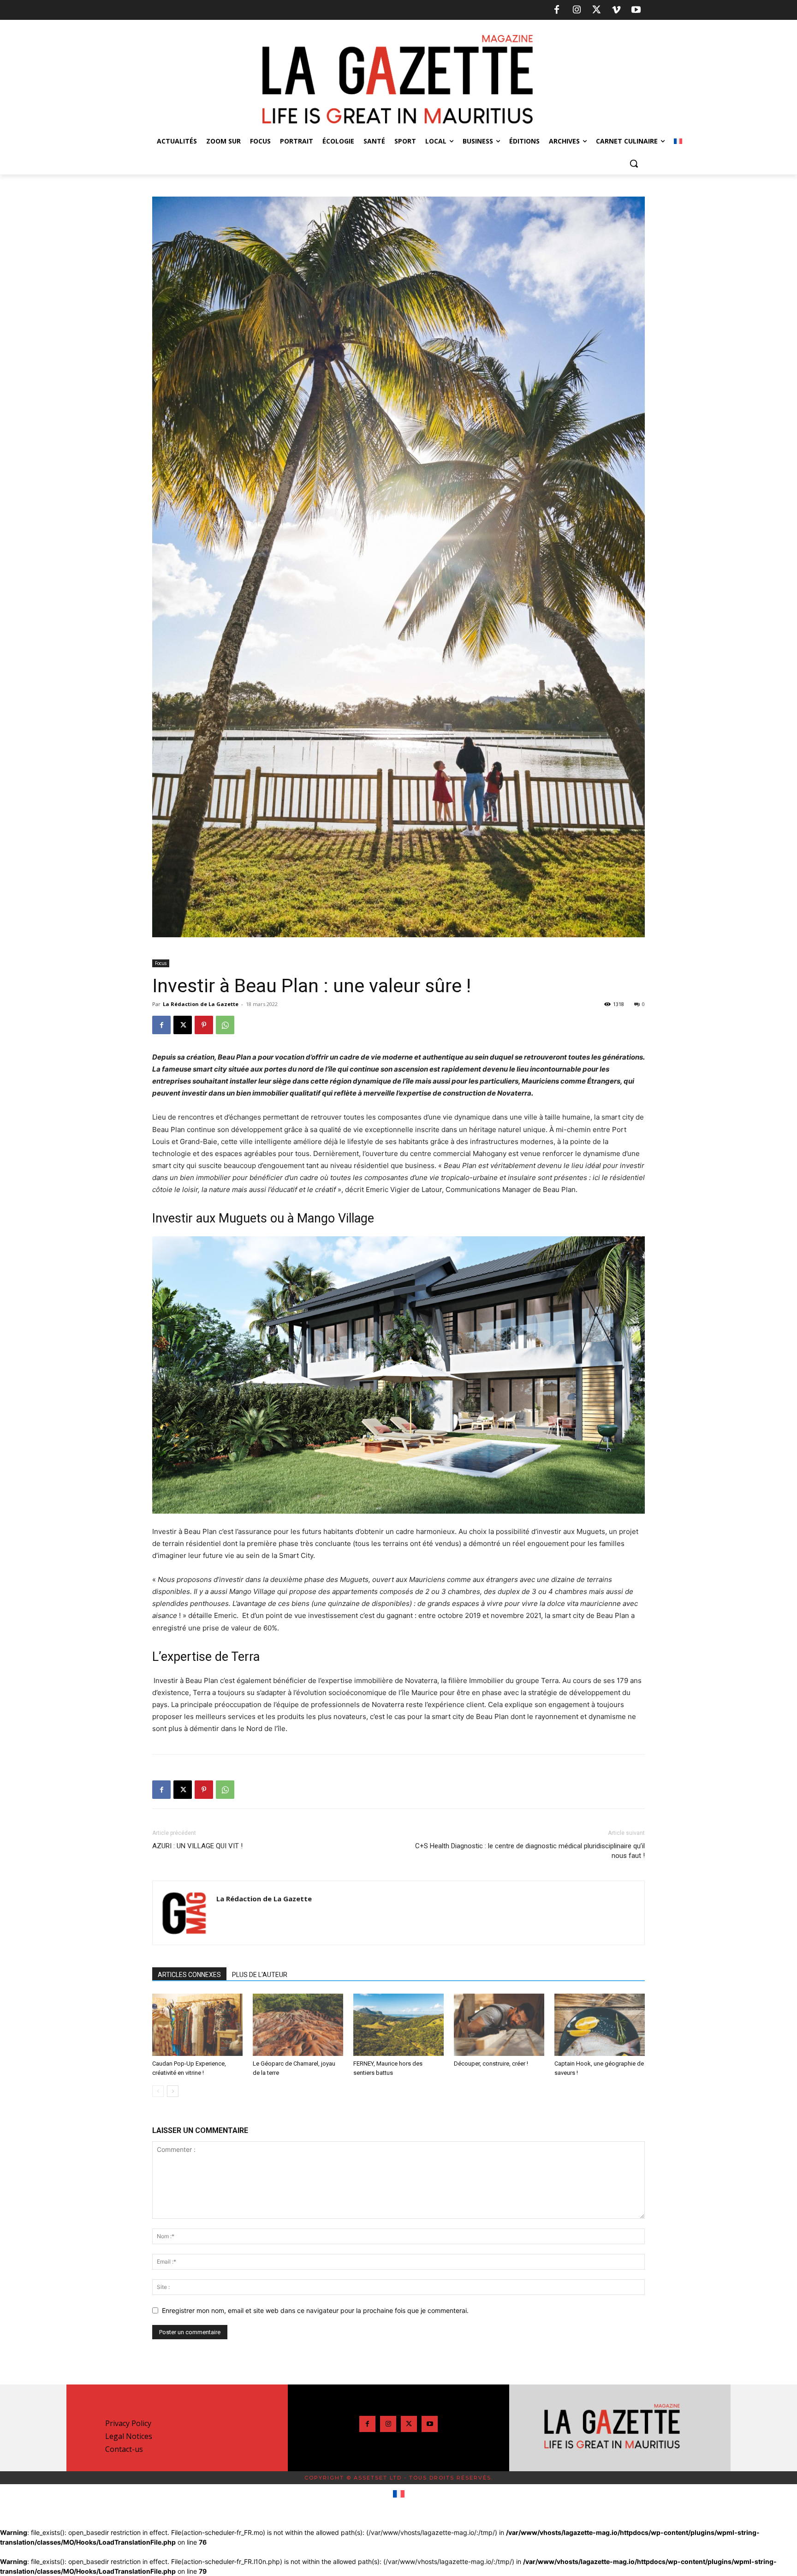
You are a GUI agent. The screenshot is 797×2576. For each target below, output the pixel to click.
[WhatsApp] (225, 1025)
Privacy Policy (128, 2423)
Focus (161, 963)
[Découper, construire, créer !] (499, 2025)
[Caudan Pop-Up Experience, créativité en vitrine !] (197, 2025)
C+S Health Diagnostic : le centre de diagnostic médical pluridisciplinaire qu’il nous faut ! (530, 1851)
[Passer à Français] (399, 2494)
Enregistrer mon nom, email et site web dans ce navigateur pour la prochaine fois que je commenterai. (315, 2310)
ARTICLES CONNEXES (189, 1975)
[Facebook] (557, 10)
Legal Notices (129, 2436)
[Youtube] (636, 10)
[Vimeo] (616, 10)
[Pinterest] (204, 1025)
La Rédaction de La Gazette (201, 1004)
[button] (634, 163)
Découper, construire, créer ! (491, 2064)
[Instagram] (577, 10)
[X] (596, 10)
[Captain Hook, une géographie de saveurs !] (600, 2025)
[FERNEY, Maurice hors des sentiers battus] (398, 2025)
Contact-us (124, 2449)
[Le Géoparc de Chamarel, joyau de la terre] (298, 2025)
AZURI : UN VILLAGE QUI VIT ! (197, 1846)
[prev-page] (158, 2091)
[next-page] (173, 2091)
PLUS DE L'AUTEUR (260, 1975)
